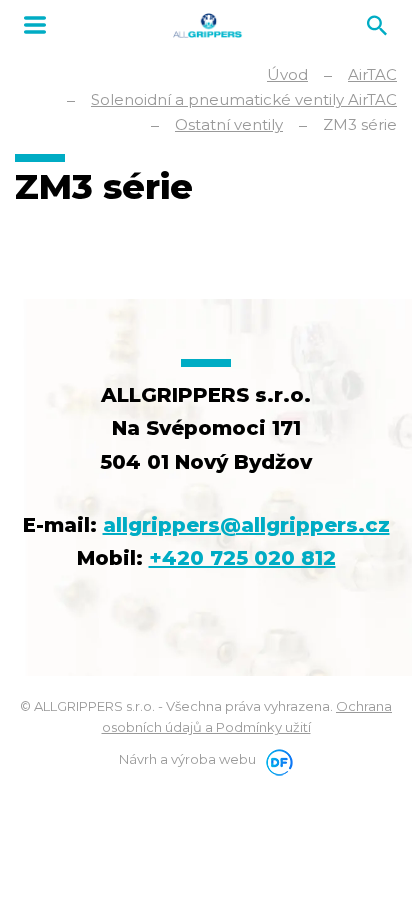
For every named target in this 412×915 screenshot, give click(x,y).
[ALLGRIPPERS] (207, 25)
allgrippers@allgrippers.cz (246, 525)
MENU (35, 25)
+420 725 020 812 (242, 558)
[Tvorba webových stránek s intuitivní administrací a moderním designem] (276, 759)
